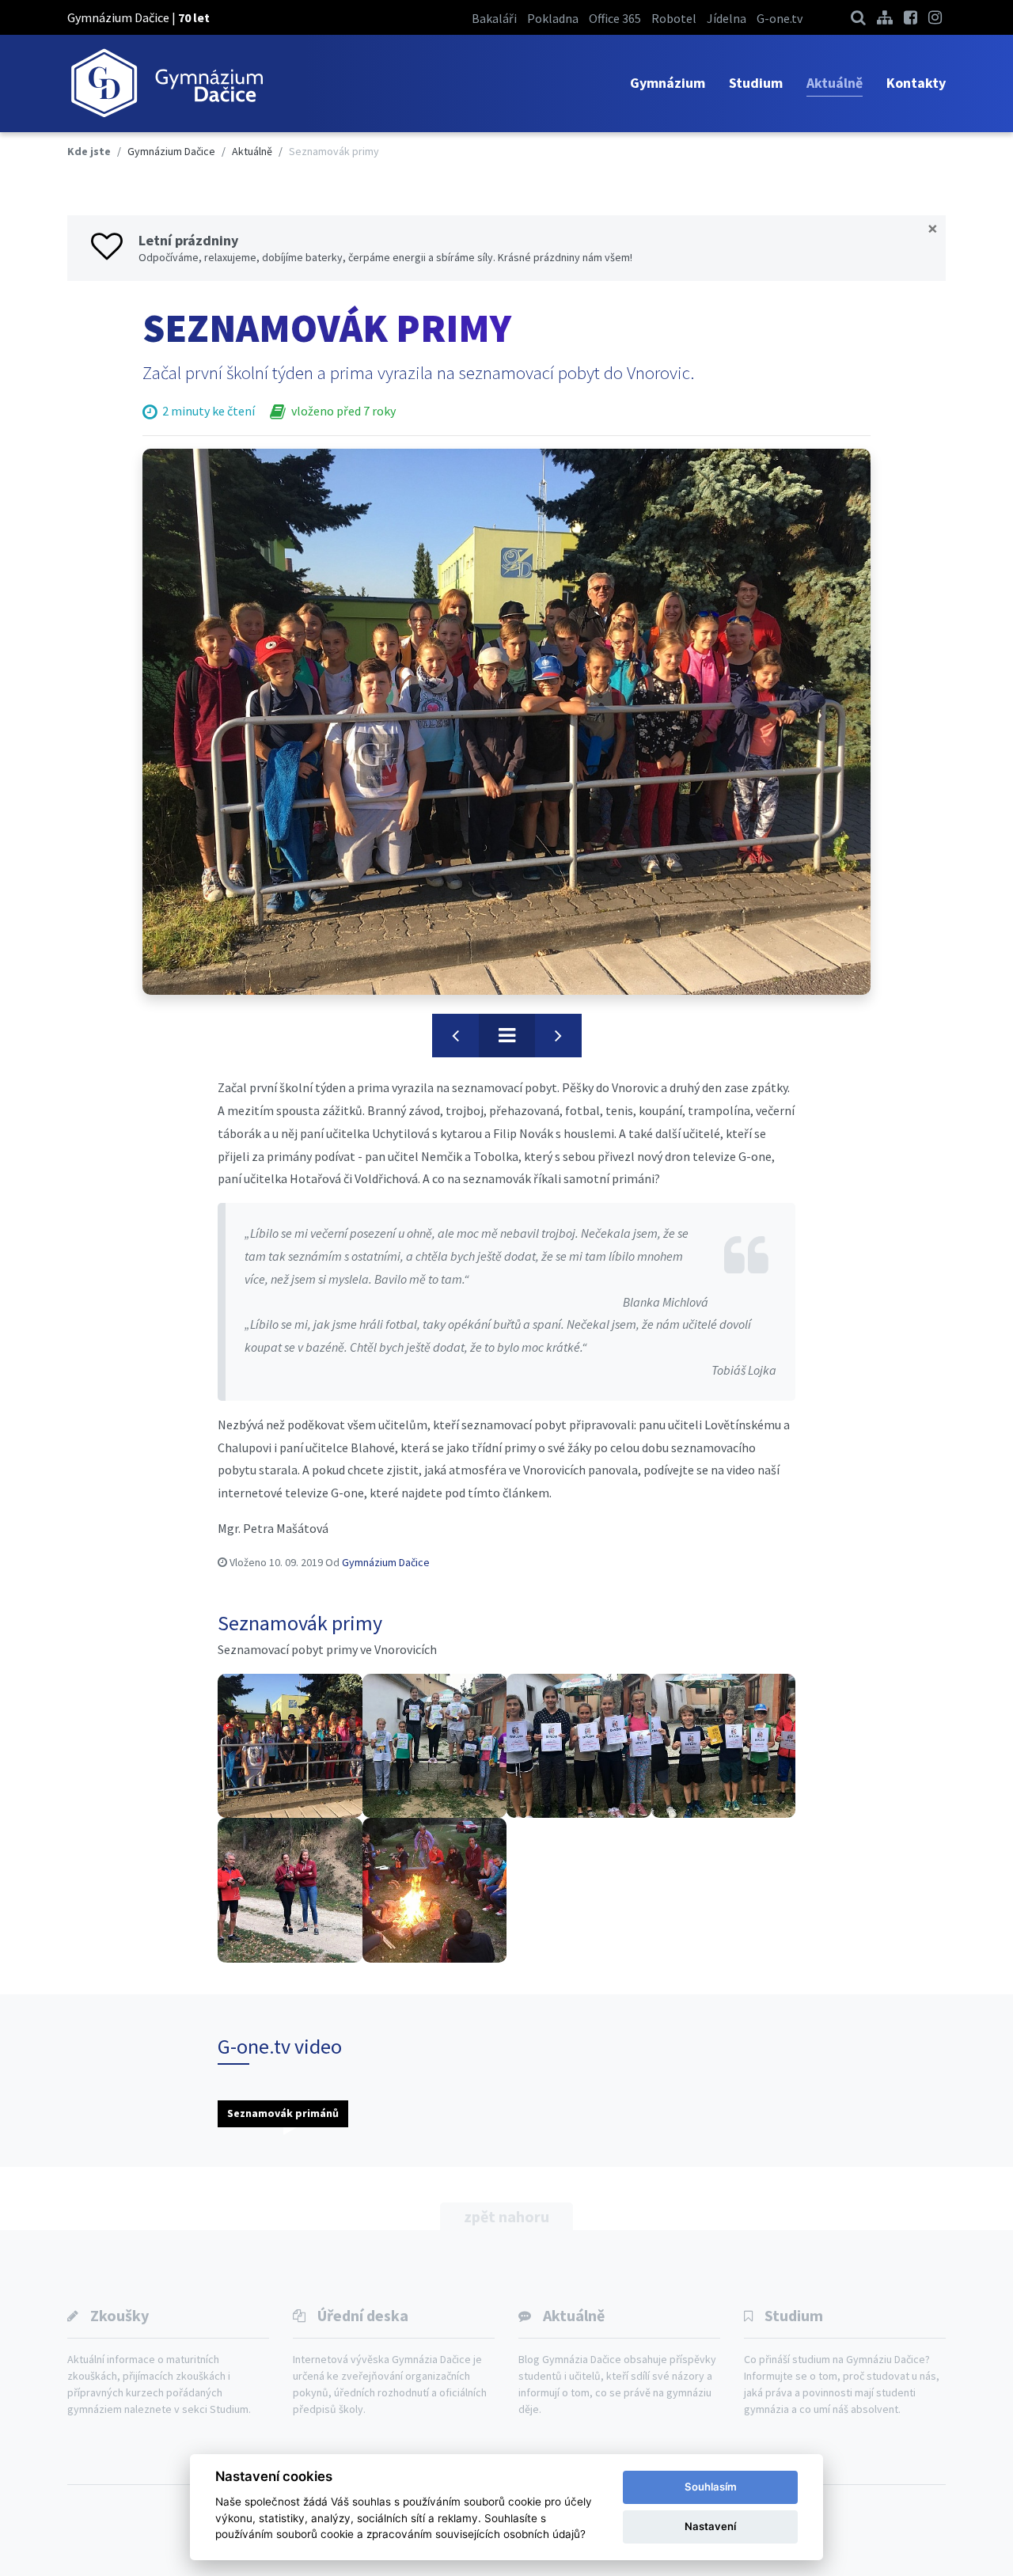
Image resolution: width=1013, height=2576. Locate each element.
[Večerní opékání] (435, 1890)
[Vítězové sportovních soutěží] (724, 1746)
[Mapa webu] (885, 17)
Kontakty (916, 83)
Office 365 (615, 18)
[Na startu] (290, 1746)
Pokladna (553, 18)
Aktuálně (835, 83)
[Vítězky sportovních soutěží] (579, 1746)
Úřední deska (363, 2315)
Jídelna (727, 18)
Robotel (674, 18)
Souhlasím (711, 2487)
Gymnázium (668, 83)
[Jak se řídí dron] (290, 1890)
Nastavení (710, 2526)
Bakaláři (494, 18)
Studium (756, 83)
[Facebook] (911, 17)
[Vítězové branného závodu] (435, 1746)
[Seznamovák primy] (506, 722)
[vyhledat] (858, 17)
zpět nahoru (506, 2216)
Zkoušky (120, 2315)
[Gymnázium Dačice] (166, 83)
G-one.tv (780, 18)
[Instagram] (935, 17)
